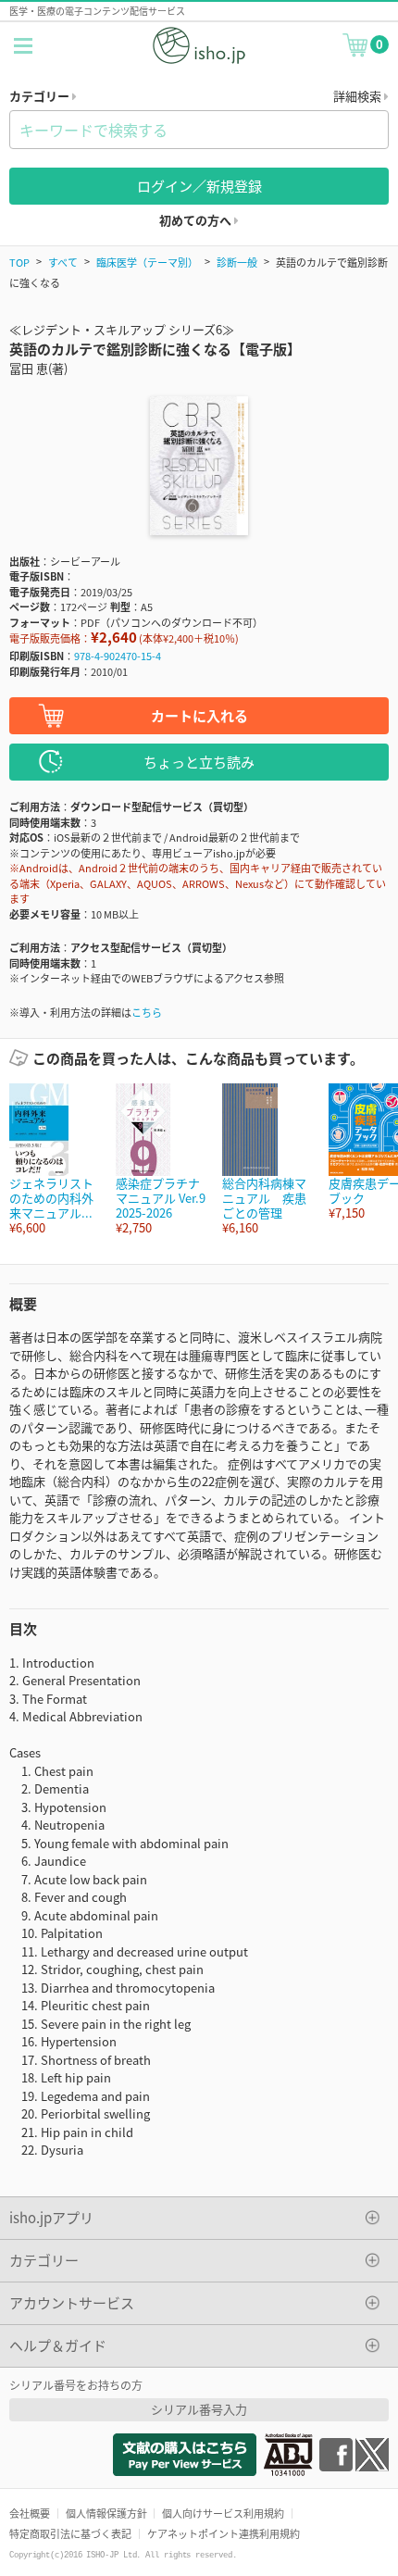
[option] (53, 1160)
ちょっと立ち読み (199, 762)
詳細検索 (359, 96)
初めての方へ (197, 220)
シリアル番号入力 (199, 2409)
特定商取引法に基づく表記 (70, 2533)
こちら (147, 1012)
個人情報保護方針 (106, 2513)
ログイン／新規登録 (199, 186)
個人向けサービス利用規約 (223, 2513)
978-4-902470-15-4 (118, 656)
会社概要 (30, 2513)
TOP (19, 262)
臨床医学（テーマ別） (147, 262)
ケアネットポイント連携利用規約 (224, 2533)
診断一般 (237, 262)
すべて (63, 262)
